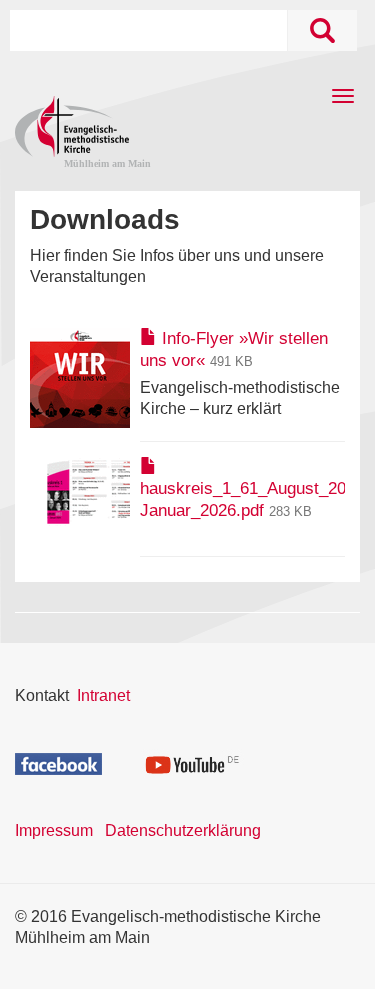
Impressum (54, 830)
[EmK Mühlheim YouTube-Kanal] (192, 761)
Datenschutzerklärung (183, 830)
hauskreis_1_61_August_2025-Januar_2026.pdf (255, 499)
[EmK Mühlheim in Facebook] (58, 762)
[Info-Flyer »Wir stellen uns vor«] (80, 376)
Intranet (103, 695)
